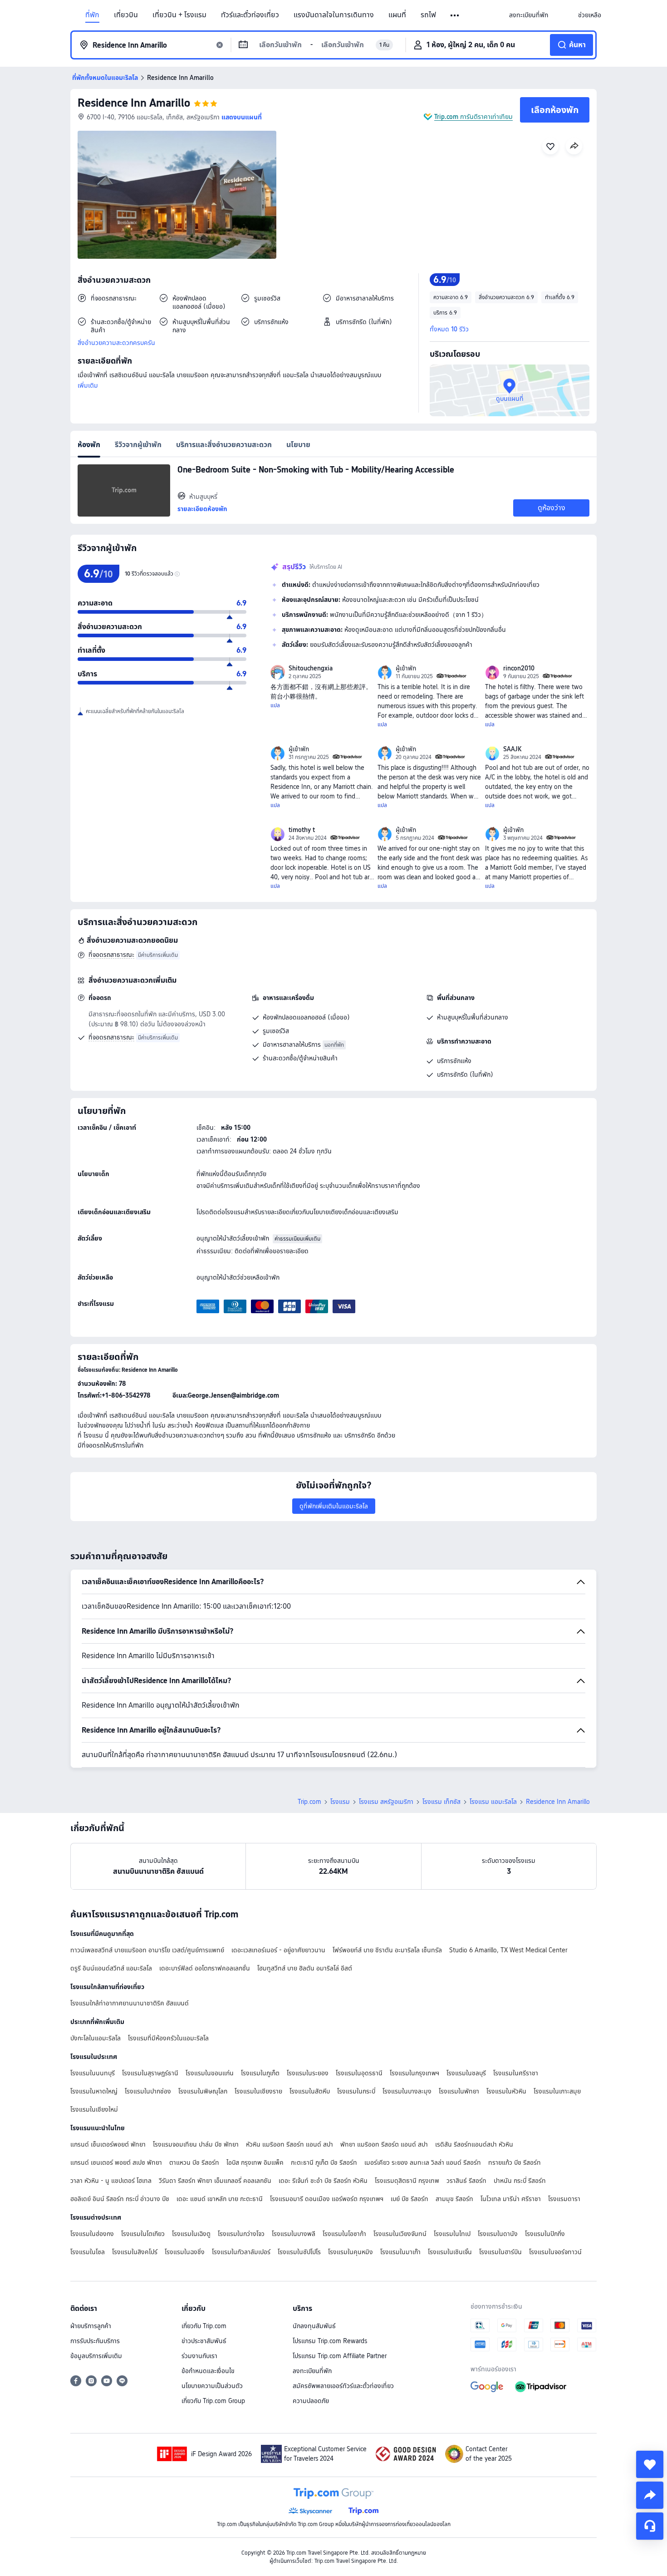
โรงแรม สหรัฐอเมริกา (386, 1802)
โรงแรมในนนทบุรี (93, 2073)
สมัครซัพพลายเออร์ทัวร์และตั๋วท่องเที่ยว (343, 2386)
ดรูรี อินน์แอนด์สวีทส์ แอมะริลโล (111, 1968)
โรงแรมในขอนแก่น (210, 2073)
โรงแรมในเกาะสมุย (557, 2091)
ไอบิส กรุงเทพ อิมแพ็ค (255, 2162)
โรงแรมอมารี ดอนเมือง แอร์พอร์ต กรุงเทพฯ (327, 2199)
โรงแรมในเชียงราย (258, 2091)
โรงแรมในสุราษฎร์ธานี (150, 2073)
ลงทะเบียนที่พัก (312, 2371)
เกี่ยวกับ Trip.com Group (213, 2401)
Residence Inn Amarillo (134, 103)
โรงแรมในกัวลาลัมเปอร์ (241, 2252)
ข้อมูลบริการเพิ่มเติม (96, 2356)
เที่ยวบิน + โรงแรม (179, 15)
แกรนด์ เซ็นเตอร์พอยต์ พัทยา (108, 2144)
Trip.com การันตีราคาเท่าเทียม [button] (473, 117)
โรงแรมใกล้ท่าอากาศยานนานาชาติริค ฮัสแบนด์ (130, 2003)
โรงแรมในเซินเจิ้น (450, 2252)
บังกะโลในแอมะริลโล (96, 2038)
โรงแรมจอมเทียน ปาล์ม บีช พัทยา (196, 2144)
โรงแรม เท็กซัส (441, 1802)
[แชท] (650, 2526)
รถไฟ (428, 15)
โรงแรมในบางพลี (294, 2234)
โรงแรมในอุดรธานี (359, 2073)
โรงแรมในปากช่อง (148, 2091)
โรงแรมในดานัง (498, 2234)
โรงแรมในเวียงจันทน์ (400, 2234)
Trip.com (309, 1802)
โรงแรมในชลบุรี (466, 2073)
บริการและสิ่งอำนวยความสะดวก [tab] (224, 445)
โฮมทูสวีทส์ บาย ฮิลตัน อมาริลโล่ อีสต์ (305, 1968)
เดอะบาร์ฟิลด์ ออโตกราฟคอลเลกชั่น (205, 1968)
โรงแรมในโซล (88, 2252)
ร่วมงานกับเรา (199, 2356)
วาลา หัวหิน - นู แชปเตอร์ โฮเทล (111, 2181)
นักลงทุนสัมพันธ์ (314, 2326)
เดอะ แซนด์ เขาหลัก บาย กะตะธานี (220, 2199)
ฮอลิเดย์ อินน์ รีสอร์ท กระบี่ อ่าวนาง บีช (120, 2199)
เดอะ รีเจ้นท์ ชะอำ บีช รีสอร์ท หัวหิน (323, 2181)
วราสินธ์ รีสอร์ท (466, 2181)
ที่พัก (92, 15)
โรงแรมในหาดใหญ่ (94, 2091)
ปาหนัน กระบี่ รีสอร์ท (520, 2181)
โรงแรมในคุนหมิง (351, 2252)
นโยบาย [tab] (298, 445)
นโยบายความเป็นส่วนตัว (212, 2386)
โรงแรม (340, 1802)
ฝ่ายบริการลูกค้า (91, 2326)
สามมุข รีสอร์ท (454, 2199)
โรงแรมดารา (564, 2199)
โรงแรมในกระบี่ (356, 2091)
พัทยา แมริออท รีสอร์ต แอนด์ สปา (384, 2144)
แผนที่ (397, 15)
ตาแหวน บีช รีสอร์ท (194, 2162)
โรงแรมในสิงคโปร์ (135, 2252)
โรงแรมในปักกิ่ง (545, 2234)
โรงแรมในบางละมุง (407, 2091)
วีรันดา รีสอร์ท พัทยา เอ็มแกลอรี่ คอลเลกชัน (215, 2181)
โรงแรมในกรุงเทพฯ (414, 2073)
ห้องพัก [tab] (89, 445)
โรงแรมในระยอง (308, 2073)
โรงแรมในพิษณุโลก (203, 2091)
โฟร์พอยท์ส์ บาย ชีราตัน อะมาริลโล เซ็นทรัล (387, 1950)
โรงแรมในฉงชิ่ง (185, 2252)
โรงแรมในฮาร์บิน (500, 2252)
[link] (529, 15)
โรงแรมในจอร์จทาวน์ (555, 2252)
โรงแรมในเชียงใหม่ (94, 2109)
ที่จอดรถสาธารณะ (111, 955)
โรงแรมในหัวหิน (506, 2091)
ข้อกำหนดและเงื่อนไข (208, 2371)
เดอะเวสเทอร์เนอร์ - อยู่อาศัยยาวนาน (278, 1950)
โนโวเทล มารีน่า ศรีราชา (511, 2199)
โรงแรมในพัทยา (459, 2091)
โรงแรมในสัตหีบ (310, 2091)
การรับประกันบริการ (95, 2341)
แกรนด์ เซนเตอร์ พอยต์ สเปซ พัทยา (116, 2162)
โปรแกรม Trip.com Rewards (330, 2341)
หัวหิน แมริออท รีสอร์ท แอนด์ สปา (289, 2144)
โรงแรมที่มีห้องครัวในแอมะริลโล (168, 2038)
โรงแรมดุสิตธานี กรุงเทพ (407, 2181)
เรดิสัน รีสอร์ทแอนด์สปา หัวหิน (474, 2144)
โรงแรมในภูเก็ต (260, 2073)
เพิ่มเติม (88, 385)
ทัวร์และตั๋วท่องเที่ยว (250, 15)
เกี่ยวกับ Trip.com (204, 2326)
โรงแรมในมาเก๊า (400, 2252)
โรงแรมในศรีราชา (516, 2073)
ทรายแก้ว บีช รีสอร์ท (515, 2162)
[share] (650, 2495)
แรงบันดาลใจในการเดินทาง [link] (334, 15)
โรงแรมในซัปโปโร (299, 2252)
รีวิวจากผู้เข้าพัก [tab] (138, 445)
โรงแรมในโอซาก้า (344, 2234)
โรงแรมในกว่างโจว (241, 2234)
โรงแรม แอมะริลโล (493, 1802)
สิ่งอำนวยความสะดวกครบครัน (116, 343)
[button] (455, 15)
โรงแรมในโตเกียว (143, 2234)
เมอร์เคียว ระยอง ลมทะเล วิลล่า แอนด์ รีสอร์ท (423, 2162)
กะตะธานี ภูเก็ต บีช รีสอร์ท (324, 2162)
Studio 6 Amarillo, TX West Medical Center (508, 1950)
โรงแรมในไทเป (452, 2234)
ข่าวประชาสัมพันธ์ (204, 2341)
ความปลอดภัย (311, 2401)
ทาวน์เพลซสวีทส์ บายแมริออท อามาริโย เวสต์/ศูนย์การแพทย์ (147, 1950)
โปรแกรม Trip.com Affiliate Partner (340, 2356)
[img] (177, 195)
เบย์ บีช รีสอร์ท (410, 2199)
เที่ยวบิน (126, 15)
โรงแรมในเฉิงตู (191, 2234)
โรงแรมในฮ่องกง (92, 2234)
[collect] (650, 2464)
